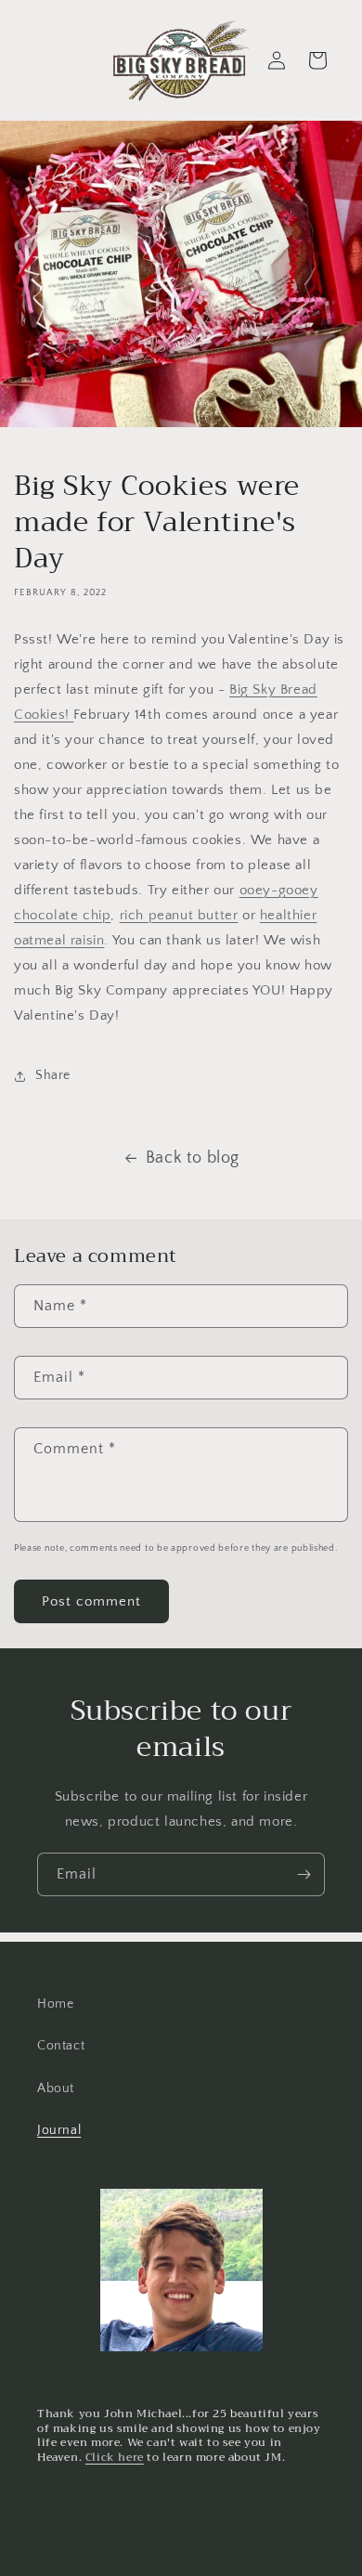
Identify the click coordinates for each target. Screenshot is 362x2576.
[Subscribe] (304, 1874)
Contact (61, 2046)
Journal (59, 2130)
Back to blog (193, 1158)
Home (55, 2004)
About (56, 2088)
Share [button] (53, 1075)
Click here (115, 2457)
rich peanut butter (179, 915)
